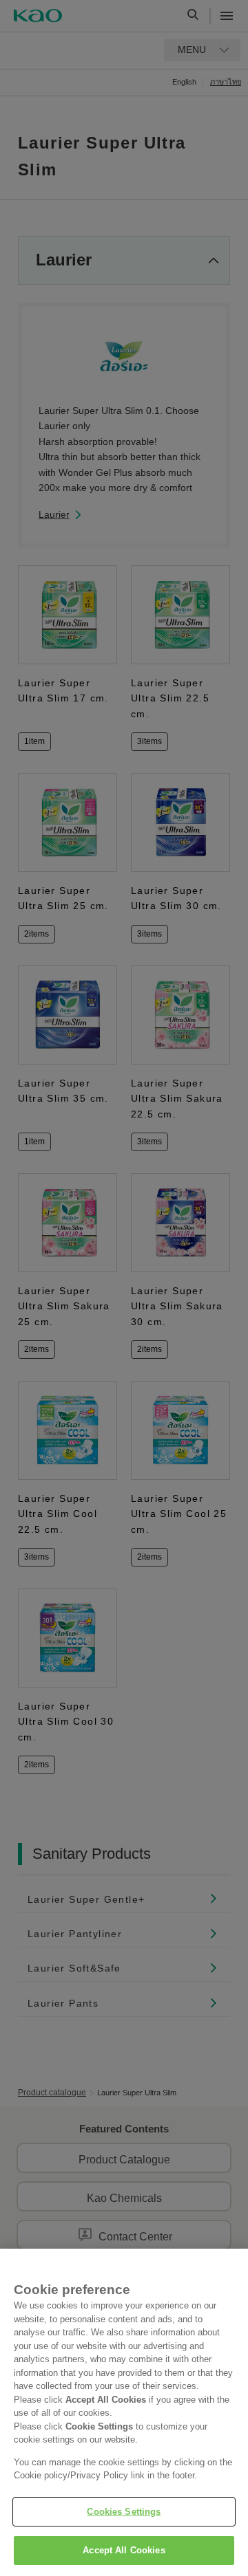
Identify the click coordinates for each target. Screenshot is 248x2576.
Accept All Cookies (124, 2550)
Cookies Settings (124, 2512)
